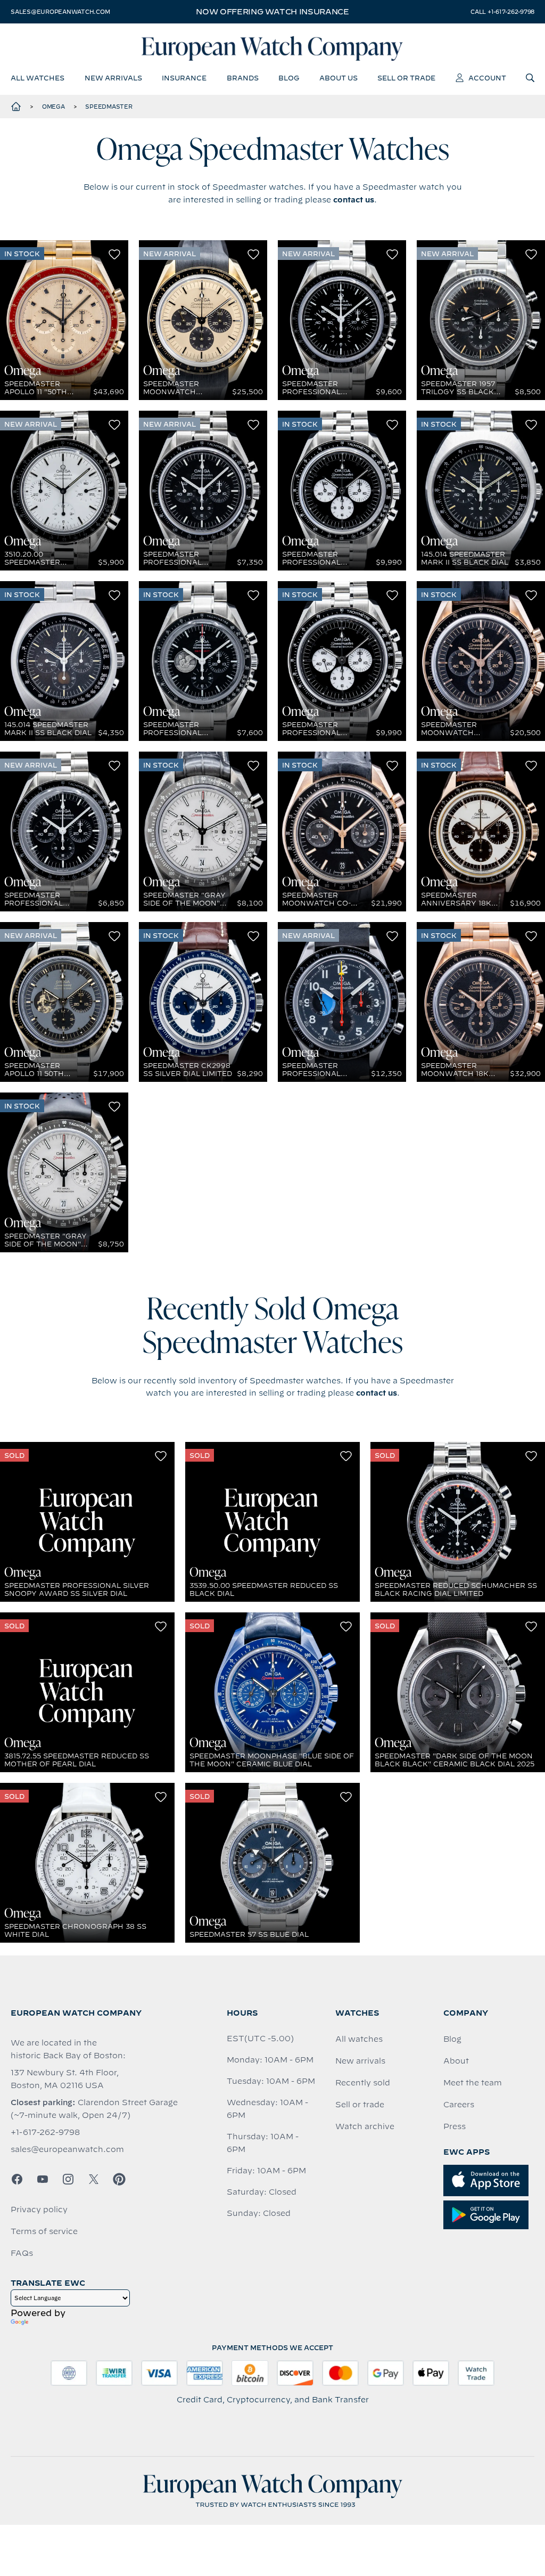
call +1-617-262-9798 (502, 12)
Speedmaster (109, 107)
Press (455, 2126)
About (456, 2061)
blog (289, 78)
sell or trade (406, 78)
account (487, 78)
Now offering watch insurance (272, 12)
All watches (359, 2039)
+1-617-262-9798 (45, 2132)
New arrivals (360, 2061)
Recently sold (363, 2083)
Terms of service (44, 2231)
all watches (38, 78)
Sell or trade (360, 2105)
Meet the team (473, 2083)
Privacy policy (39, 2210)
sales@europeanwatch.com (60, 12)
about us (338, 78)
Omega (53, 107)
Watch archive (365, 2126)
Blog (452, 2039)
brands (243, 78)
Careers (459, 2105)
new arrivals (113, 78)
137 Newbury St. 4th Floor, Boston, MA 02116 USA (65, 2079)
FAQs (22, 2253)
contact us (354, 200)
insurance (184, 78)
